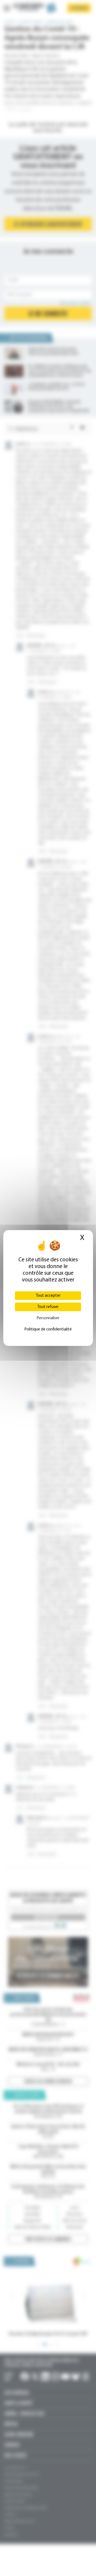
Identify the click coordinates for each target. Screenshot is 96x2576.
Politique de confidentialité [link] (48, 1329)
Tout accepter (48, 1296)
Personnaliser (48, 1318)
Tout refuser (48, 1307)
